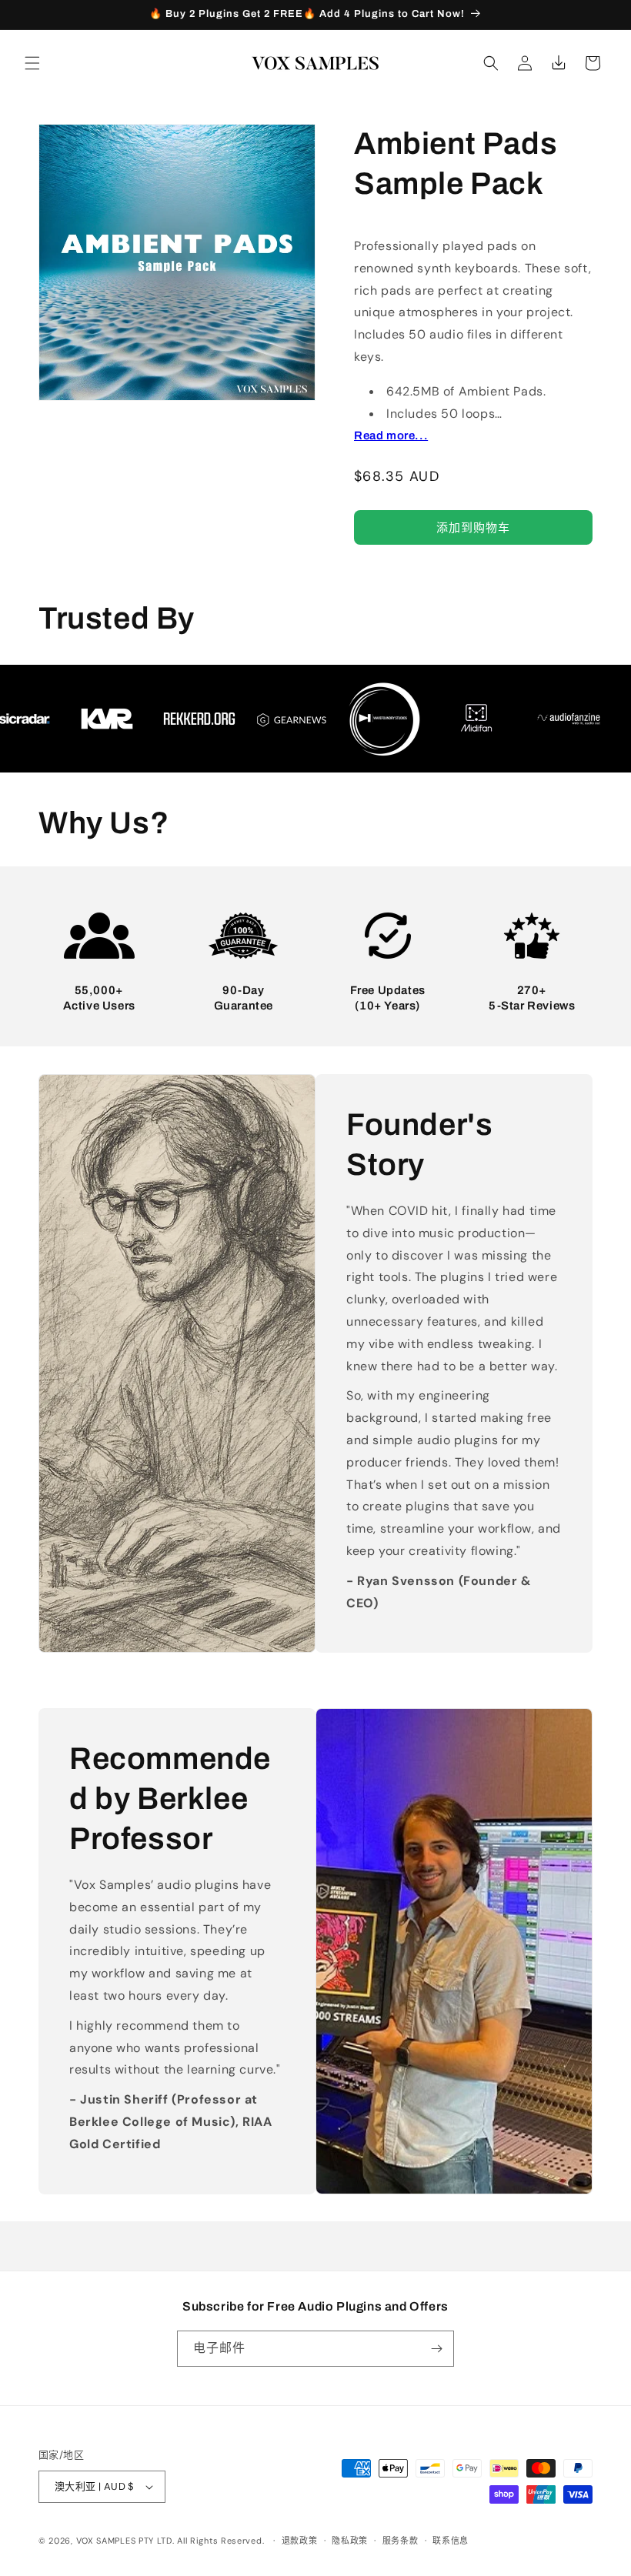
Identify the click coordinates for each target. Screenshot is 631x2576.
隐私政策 (350, 2541)
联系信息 (451, 2541)
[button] (32, 63)
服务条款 (401, 2541)
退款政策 (300, 2541)
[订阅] (436, 2349)
